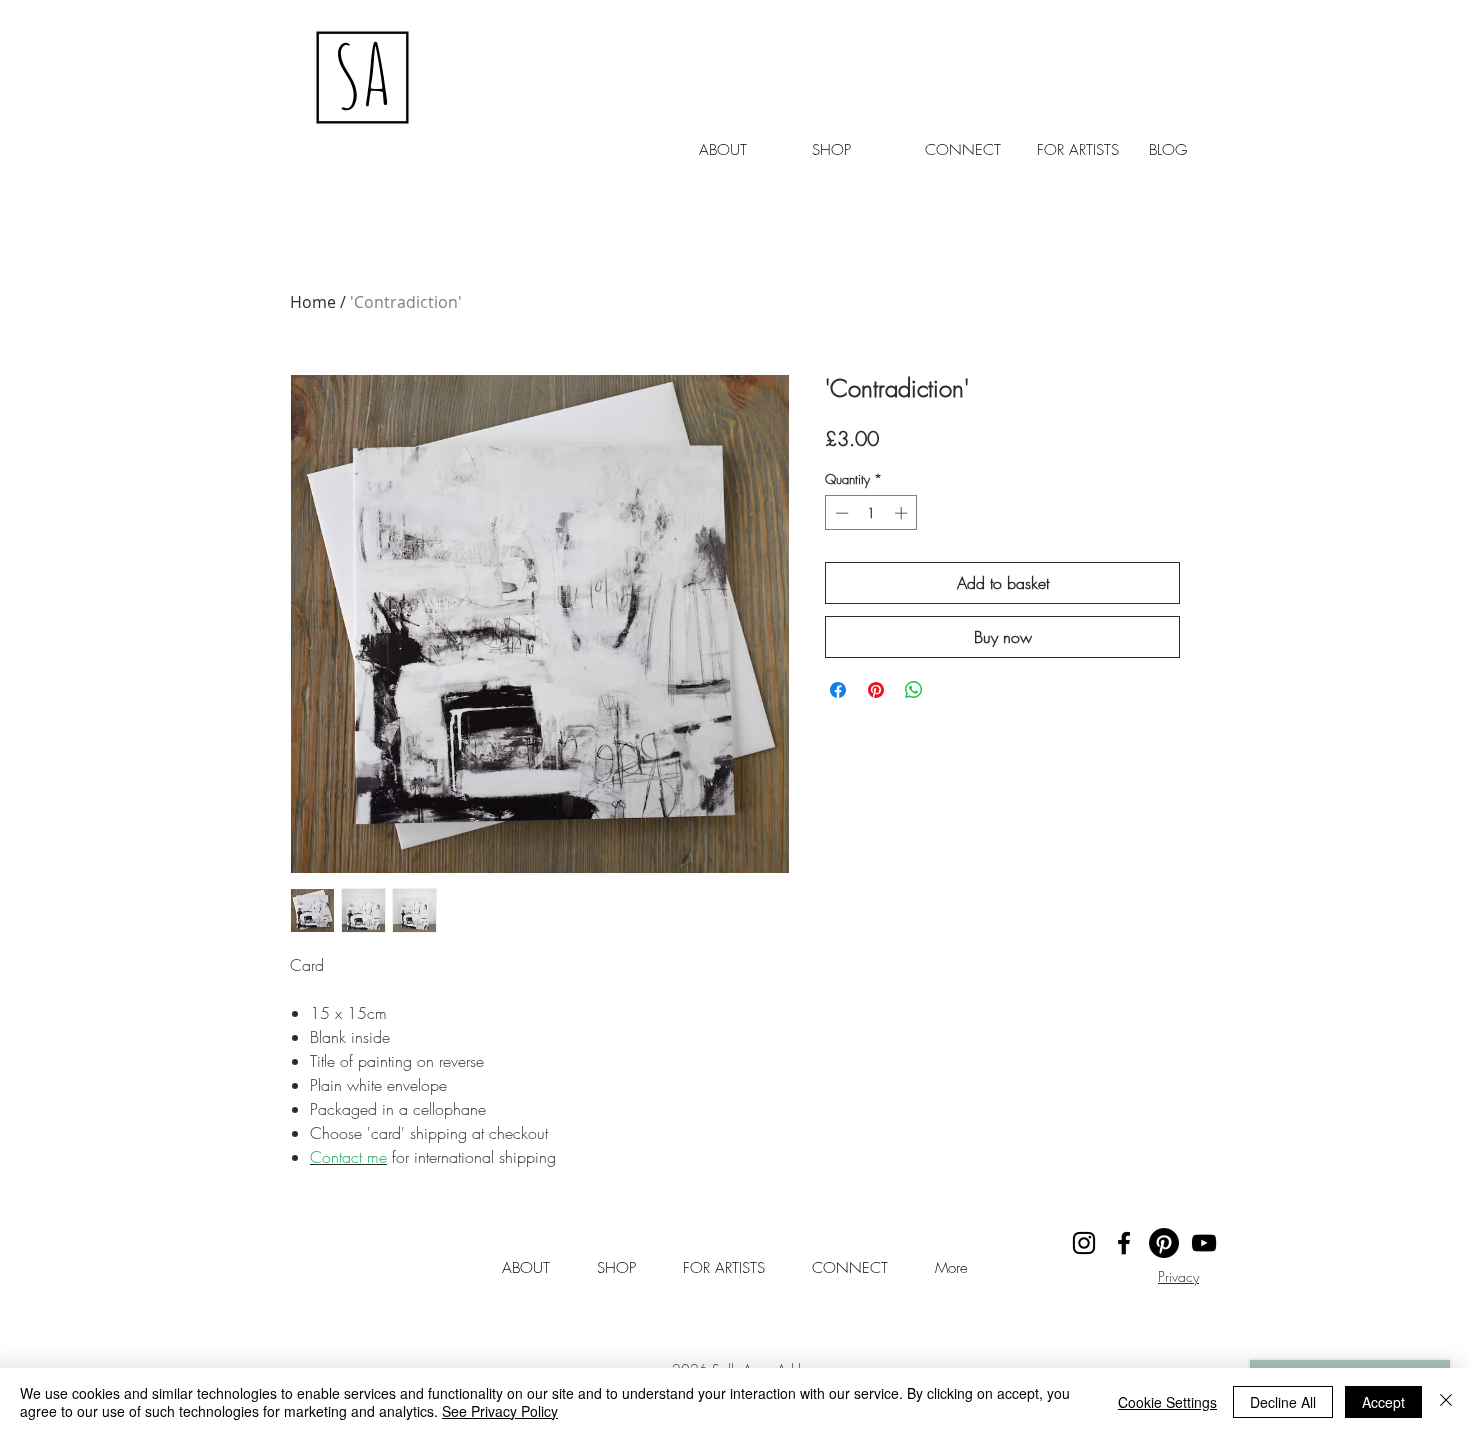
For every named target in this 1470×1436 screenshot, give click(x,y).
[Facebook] (1124, 1243)
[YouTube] (1204, 1243)
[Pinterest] (1164, 1243)
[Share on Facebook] (838, 690)
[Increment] (903, 513)
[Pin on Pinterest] (876, 690)
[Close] (1446, 1402)
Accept (1383, 1402)
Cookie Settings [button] (1167, 1402)
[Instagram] (1084, 1243)
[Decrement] (840, 513)
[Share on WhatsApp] (914, 690)
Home (313, 302)
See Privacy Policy (500, 1411)
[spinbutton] (871, 513)
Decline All (1283, 1402)
